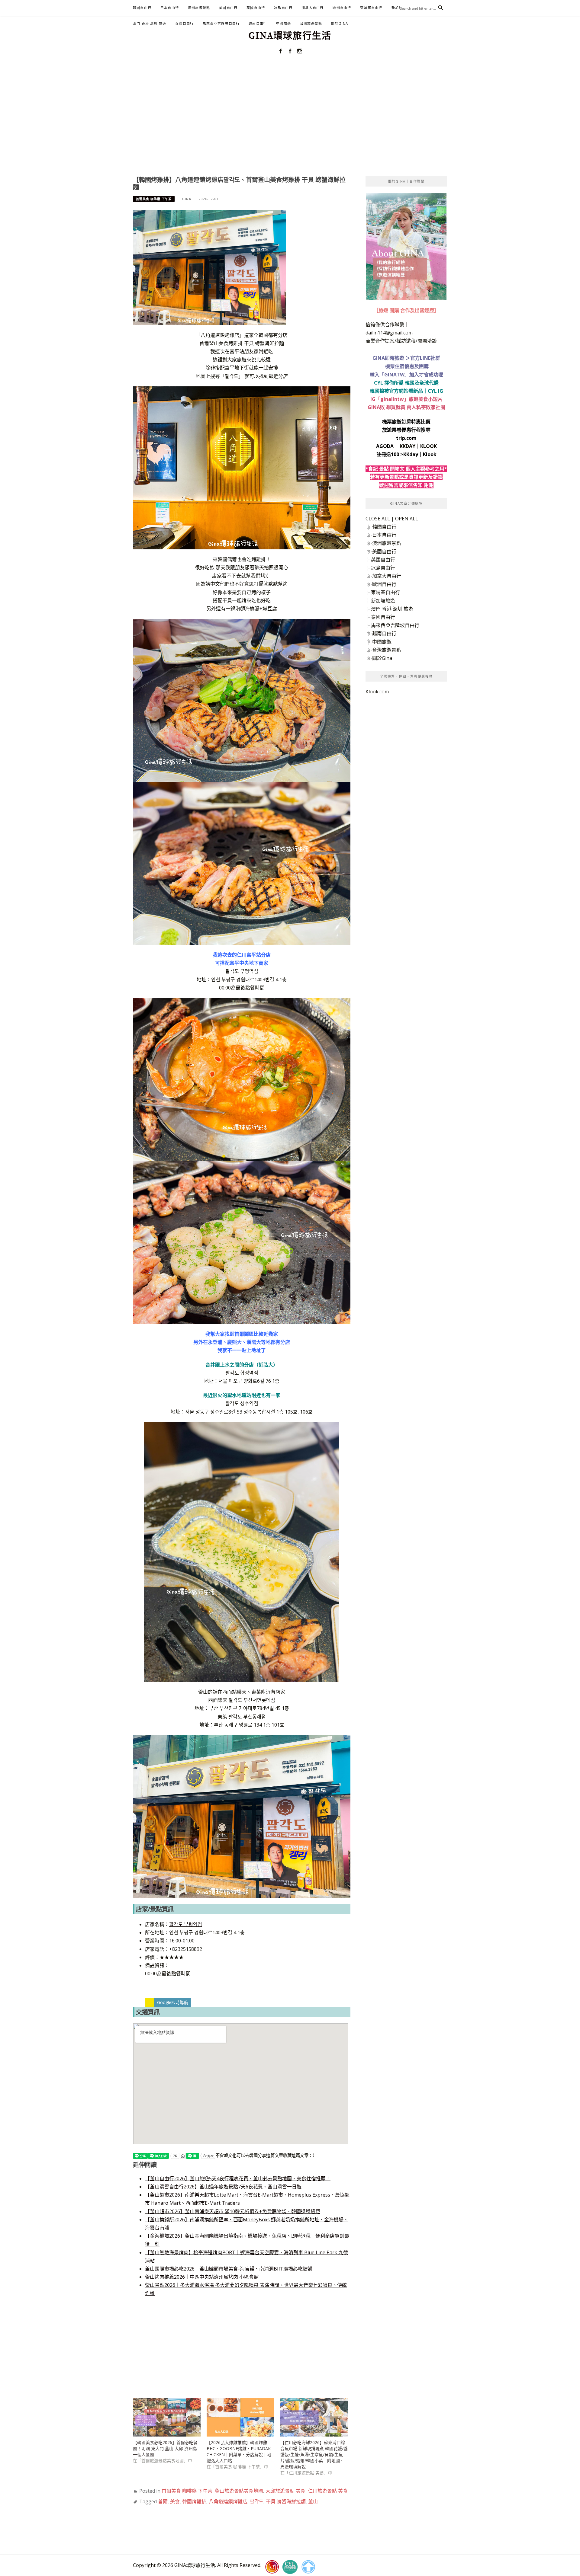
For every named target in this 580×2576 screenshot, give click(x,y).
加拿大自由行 (313, 8)
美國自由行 (228, 8)
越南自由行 (258, 23)
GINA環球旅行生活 (290, 36)
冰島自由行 (283, 8)
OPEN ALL (407, 519)
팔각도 (257, 2501)
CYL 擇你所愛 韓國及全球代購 (406, 383)
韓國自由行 (142, 8)
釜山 (313, 2501)
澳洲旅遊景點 (199, 8)
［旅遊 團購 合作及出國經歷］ (406, 310)
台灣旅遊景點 (311, 23)
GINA (187, 199)
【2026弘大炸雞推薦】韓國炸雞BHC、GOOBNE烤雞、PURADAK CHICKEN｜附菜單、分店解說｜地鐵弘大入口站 (239, 2451)
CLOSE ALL (378, 519)
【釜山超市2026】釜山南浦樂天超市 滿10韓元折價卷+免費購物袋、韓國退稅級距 (233, 2211)
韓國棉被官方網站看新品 (396, 391)
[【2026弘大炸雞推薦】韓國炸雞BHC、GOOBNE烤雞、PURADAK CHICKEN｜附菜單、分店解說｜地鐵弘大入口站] (240, 2417)
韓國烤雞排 (194, 2501)
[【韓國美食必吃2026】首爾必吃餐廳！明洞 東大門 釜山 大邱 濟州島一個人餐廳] (167, 2417)
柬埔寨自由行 (371, 8)
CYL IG (435, 391)
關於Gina (340, 23)
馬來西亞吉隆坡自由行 (221, 23)
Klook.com (377, 692)
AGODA (385, 446)
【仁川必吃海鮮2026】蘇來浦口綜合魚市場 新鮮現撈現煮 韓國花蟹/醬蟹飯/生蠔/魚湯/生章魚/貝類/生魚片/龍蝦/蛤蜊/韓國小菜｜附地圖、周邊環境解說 (314, 2455)
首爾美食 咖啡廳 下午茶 (154, 199)
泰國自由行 (184, 23)
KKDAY (408, 446)
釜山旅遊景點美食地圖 (239, 2491)
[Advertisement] (290, 116)
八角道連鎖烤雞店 (228, 2501)
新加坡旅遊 (383, 601)
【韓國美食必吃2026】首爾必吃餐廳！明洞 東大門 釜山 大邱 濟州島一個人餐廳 (165, 2448)
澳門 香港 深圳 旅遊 (150, 23)
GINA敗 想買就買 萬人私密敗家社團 (406, 407)
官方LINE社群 (425, 358)
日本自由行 (170, 8)
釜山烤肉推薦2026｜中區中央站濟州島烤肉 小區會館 (202, 2277)
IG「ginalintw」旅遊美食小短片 (406, 399)
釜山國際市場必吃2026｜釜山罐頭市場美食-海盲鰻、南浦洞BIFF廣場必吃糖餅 (229, 2269)
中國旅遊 (284, 23)
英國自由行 (256, 8)
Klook (430, 454)
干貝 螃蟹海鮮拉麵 (286, 2501)
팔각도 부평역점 (186, 1924)
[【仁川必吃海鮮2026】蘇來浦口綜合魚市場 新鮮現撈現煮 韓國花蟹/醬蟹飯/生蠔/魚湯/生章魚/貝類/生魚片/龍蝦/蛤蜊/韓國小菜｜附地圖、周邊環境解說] (314, 2417)
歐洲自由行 (342, 8)
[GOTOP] (308, 2567)
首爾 (163, 2501)
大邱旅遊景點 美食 (285, 2491)
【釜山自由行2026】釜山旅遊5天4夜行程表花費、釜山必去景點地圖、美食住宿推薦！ (238, 2178)
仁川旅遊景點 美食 (328, 2491)
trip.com (406, 438)
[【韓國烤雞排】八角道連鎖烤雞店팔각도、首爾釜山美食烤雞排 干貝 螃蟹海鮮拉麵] (209, 267)
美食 (175, 2501)
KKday (411, 454)
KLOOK (429, 446)
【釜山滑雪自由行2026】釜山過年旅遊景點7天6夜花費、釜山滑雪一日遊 (223, 2187)
